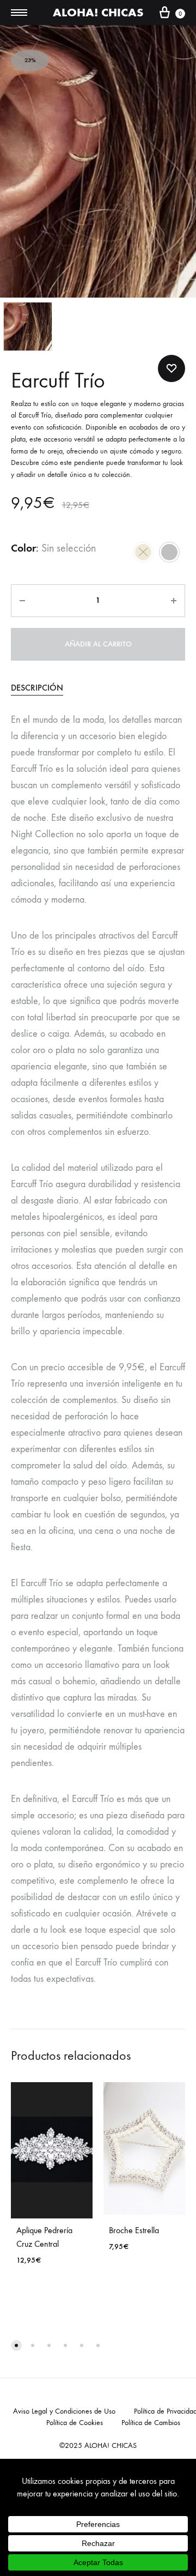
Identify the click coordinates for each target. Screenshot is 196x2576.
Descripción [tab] (37, 688)
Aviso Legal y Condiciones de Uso (64, 2411)
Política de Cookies (75, 2423)
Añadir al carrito (98, 644)
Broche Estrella (134, 2230)
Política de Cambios (151, 2423)
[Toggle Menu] (19, 13)
